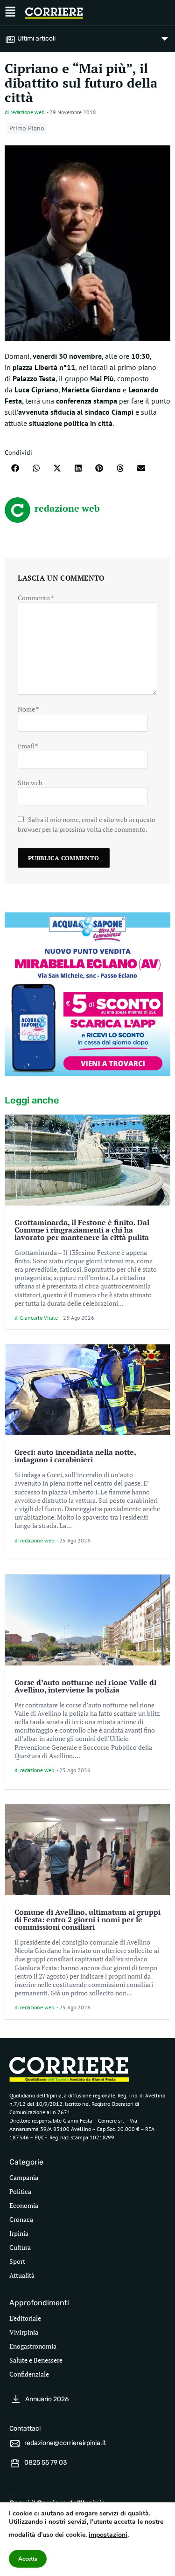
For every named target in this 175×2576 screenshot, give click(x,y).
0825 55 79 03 (45, 2463)
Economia (24, 2205)
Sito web (30, 783)
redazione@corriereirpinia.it (65, 2443)
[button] (15, 468)
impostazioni (108, 2535)
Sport (17, 2261)
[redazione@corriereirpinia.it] (15, 2444)
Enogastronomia (33, 2346)
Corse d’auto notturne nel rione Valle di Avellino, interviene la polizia (85, 1686)
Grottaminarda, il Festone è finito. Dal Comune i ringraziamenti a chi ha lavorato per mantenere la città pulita (82, 1230)
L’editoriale (25, 2318)
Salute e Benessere (36, 2360)
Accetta (28, 2559)
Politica (20, 2191)
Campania (24, 2177)
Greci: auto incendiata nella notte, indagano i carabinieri (75, 1456)
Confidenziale (29, 2374)
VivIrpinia (24, 2332)
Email (28, 746)
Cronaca (21, 2219)
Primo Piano (27, 128)
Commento (36, 598)
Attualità (22, 2275)
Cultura (20, 2247)
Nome (28, 709)
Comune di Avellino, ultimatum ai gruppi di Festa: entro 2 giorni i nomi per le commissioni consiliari (87, 1919)
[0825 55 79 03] (15, 2463)
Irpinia (19, 2233)
